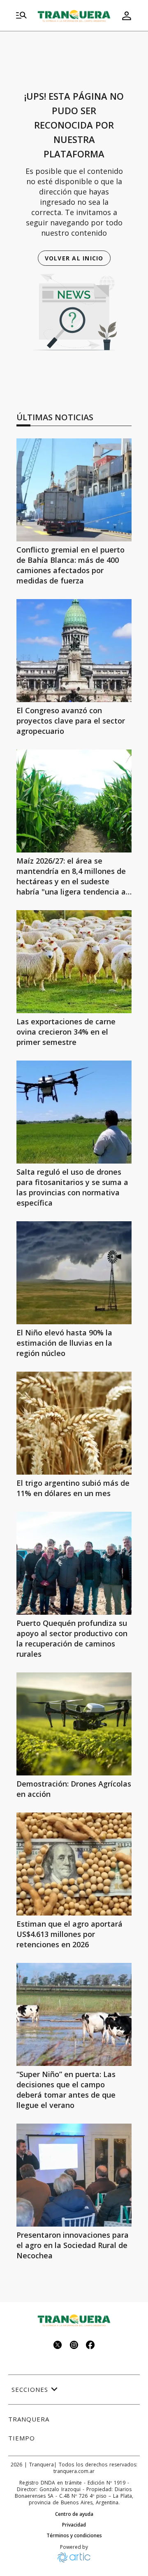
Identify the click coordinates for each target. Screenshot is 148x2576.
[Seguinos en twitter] (58, 2346)
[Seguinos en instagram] (74, 2346)
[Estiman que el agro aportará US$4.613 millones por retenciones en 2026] (74, 1864)
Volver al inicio (74, 258)
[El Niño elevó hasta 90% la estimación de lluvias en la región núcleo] (74, 1273)
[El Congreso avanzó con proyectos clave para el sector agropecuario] (74, 651)
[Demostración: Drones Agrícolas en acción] (74, 1724)
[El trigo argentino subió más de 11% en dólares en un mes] (74, 1423)
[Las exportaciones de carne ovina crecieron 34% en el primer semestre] (74, 962)
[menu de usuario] (127, 16)
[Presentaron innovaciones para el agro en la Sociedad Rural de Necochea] (74, 2175)
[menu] (21, 16)
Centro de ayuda (74, 2514)
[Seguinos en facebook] (90, 2346)
